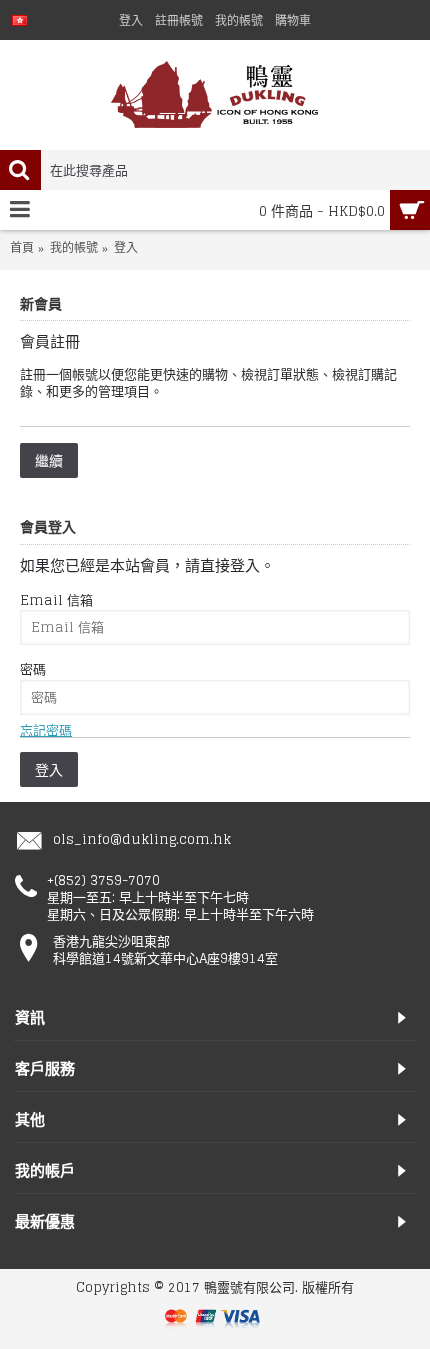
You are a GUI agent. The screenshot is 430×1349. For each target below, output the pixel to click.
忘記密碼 (46, 730)
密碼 (33, 669)
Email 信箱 (56, 600)
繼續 (49, 460)
